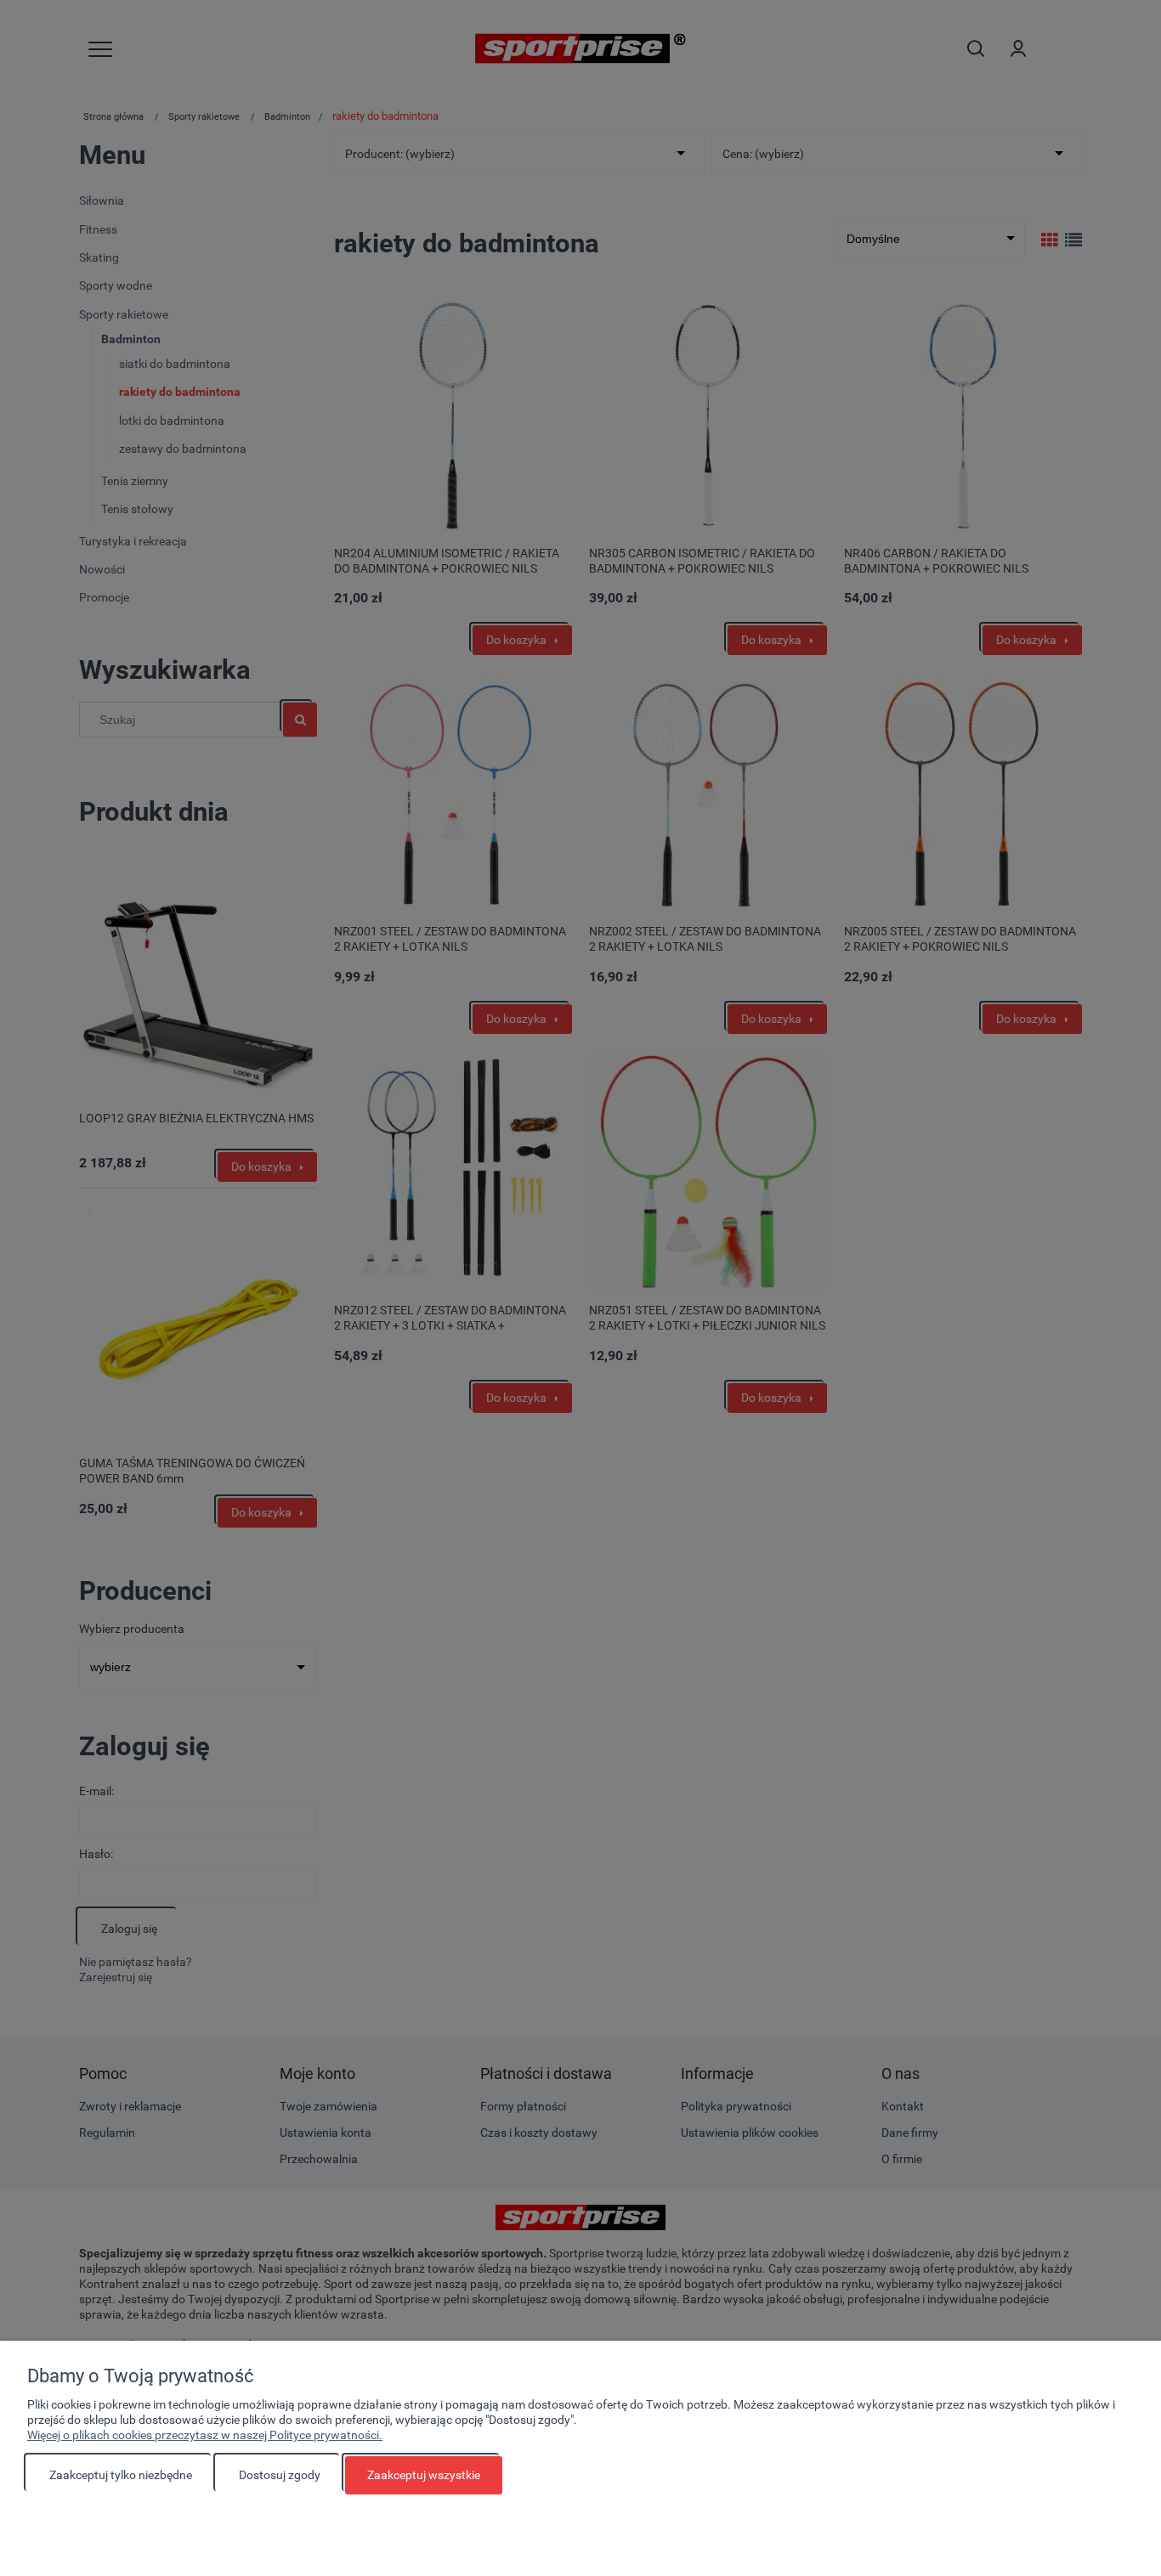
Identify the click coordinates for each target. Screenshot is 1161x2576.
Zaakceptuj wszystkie (424, 2475)
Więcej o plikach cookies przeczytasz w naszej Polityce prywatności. (205, 2435)
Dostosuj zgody (280, 2475)
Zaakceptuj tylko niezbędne (121, 2475)
